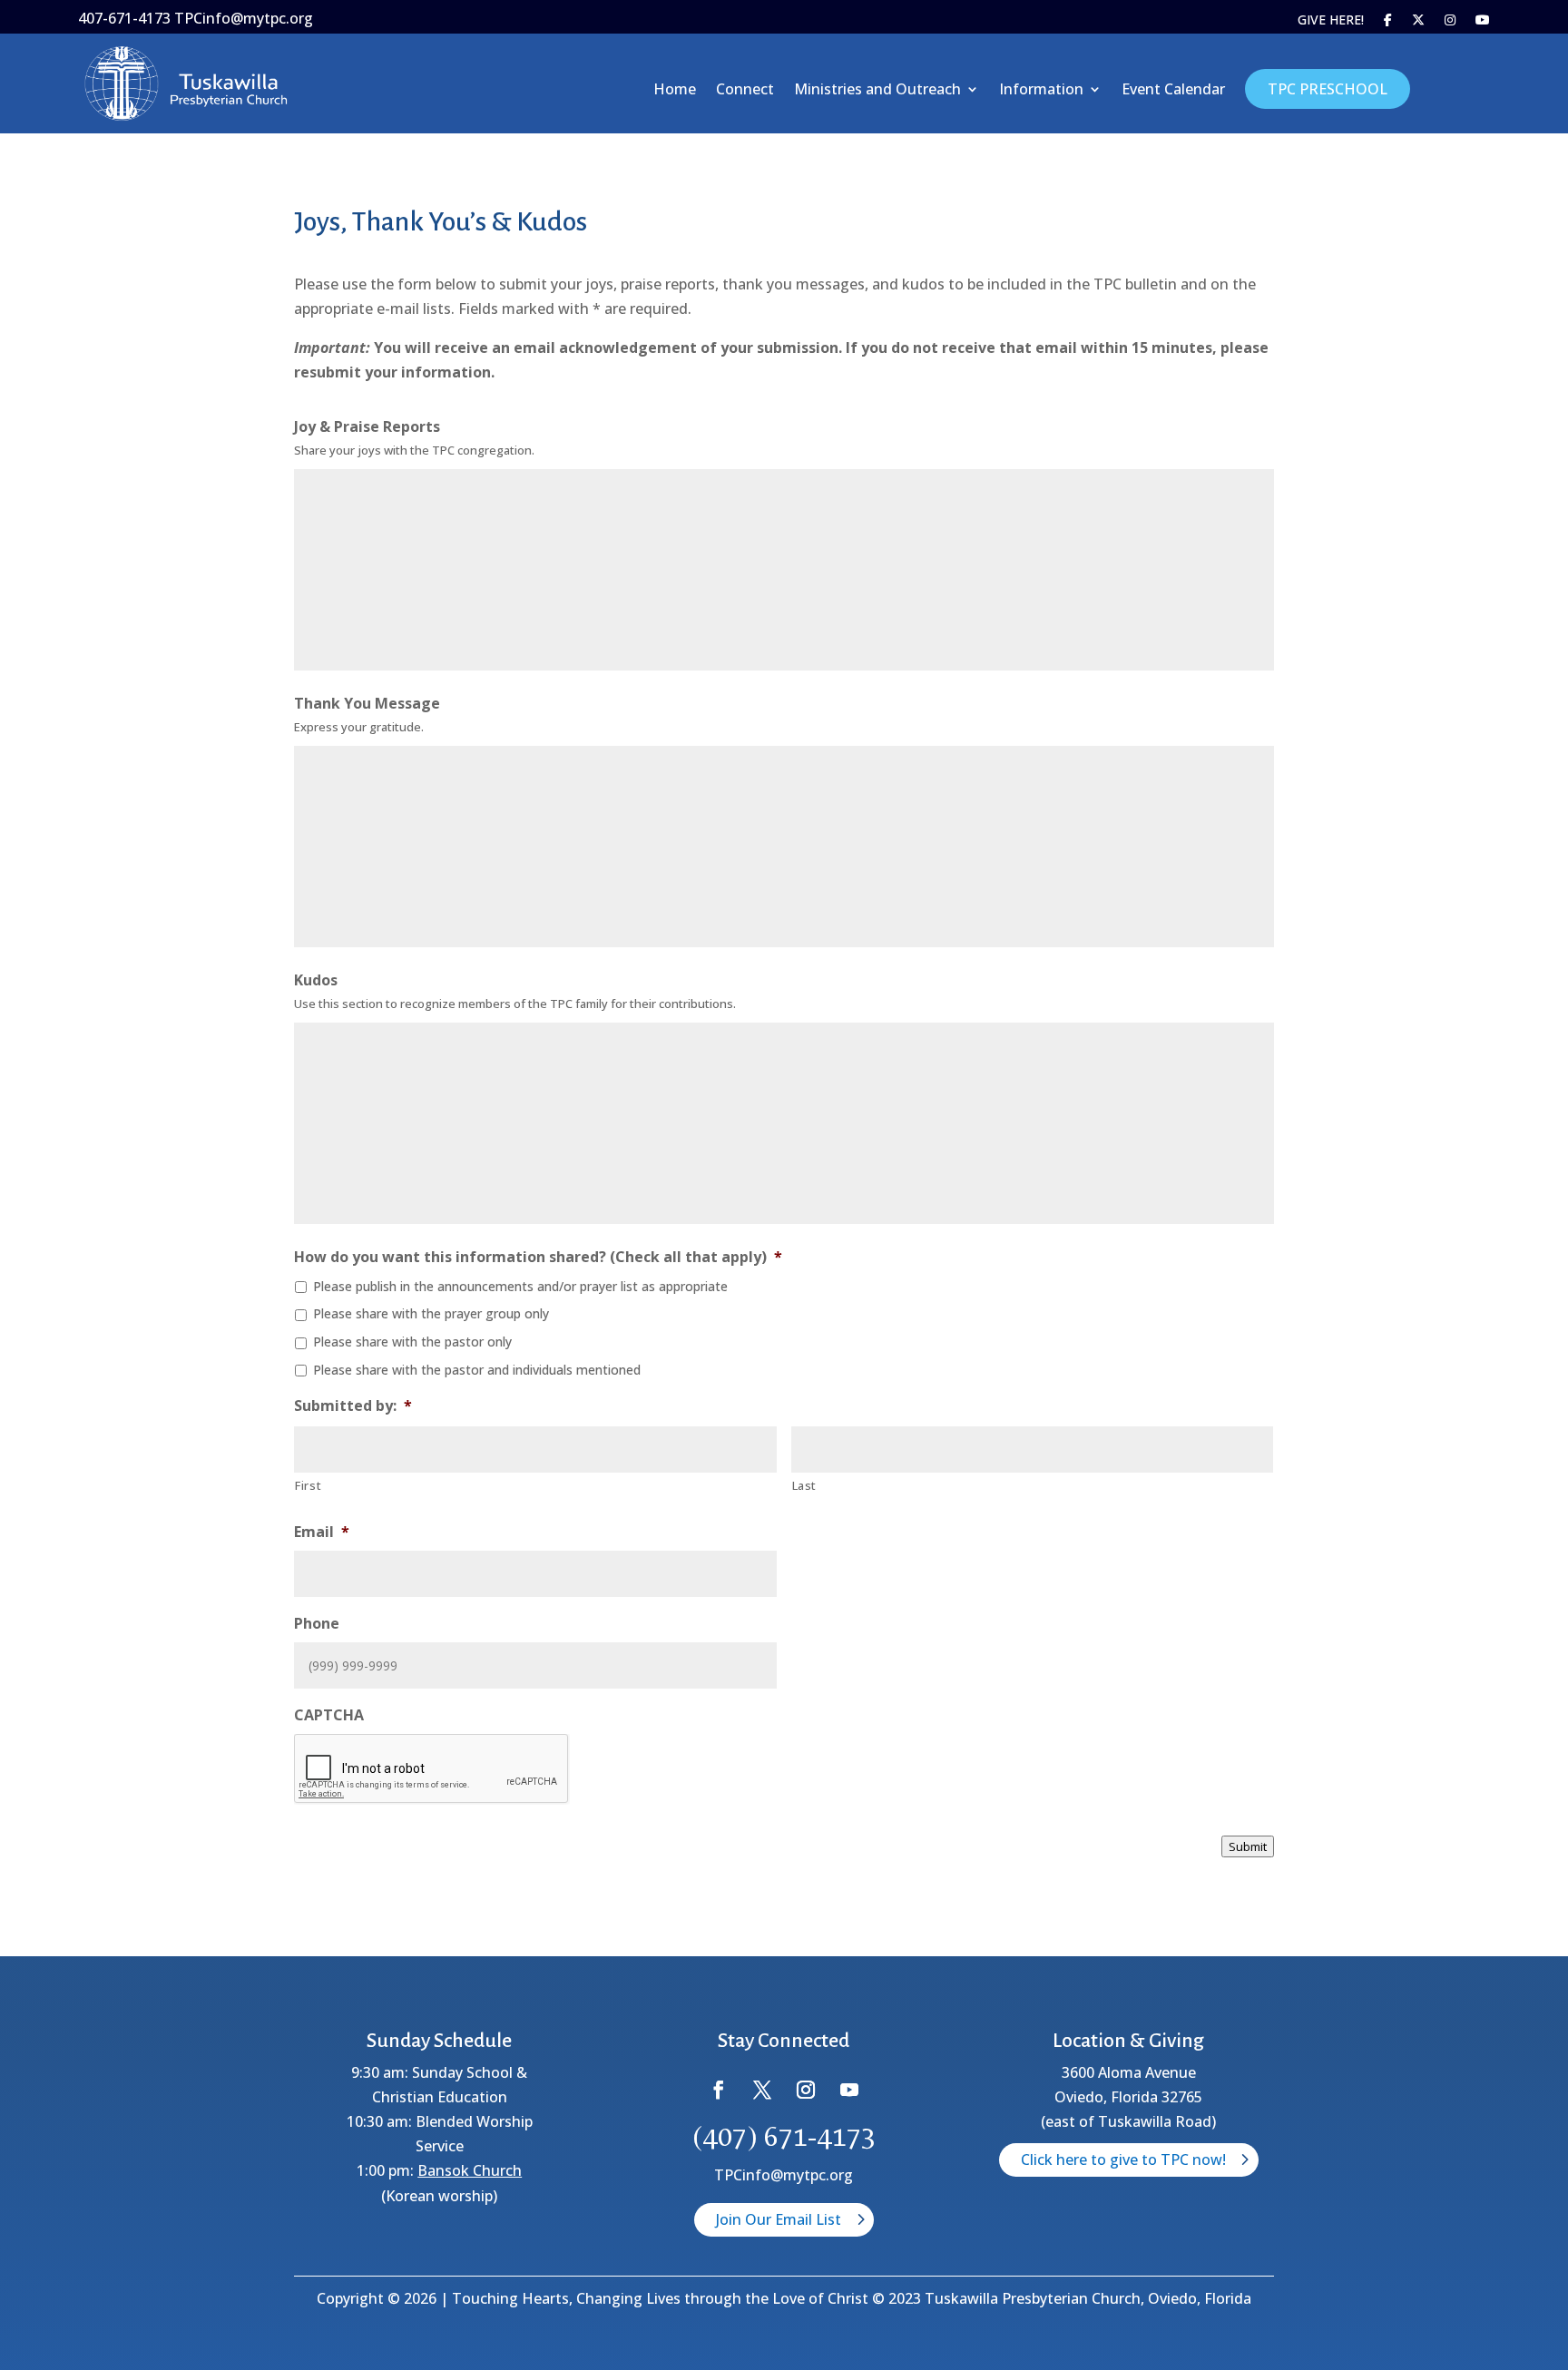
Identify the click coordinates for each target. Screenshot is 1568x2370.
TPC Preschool (1328, 89)
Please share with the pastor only (412, 1342)
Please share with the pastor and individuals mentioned (477, 1370)
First (308, 1485)
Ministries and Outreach (877, 91)
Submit (1248, 1846)
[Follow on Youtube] (849, 2090)
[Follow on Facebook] (719, 2090)
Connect (745, 91)
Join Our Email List (779, 2219)
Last (805, 1485)
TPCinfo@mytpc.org (784, 2175)
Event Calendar (1173, 91)
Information (1041, 91)
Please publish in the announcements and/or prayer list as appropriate (520, 1286)
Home (675, 91)
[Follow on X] (762, 2090)
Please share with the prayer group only (431, 1313)
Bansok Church (470, 2170)
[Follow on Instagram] (806, 2090)
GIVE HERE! (1331, 21)
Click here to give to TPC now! (1123, 2159)
